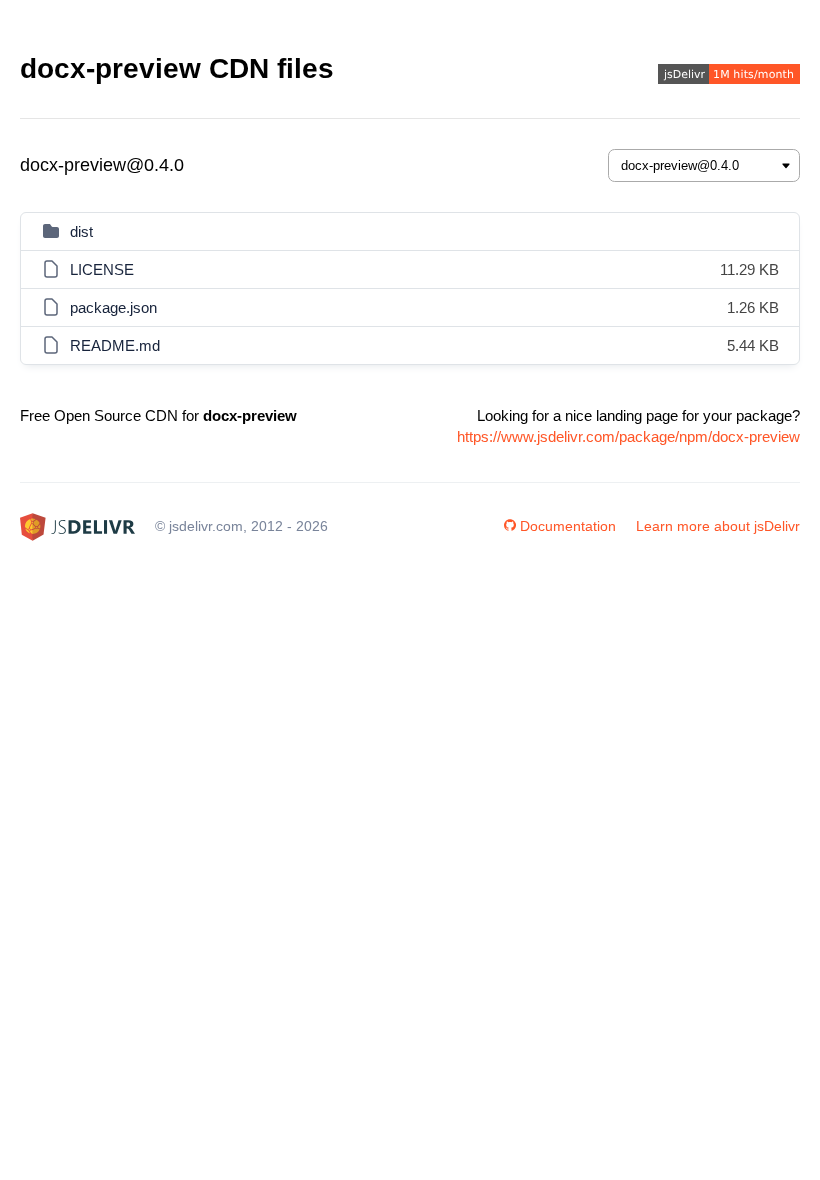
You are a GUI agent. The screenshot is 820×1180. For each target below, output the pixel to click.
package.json (113, 307)
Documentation (568, 526)
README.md (115, 345)
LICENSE (102, 269)
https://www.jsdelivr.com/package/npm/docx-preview (628, 436)
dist (81, 231)
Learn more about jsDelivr (718, 526)
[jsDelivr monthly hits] (729, 76)
